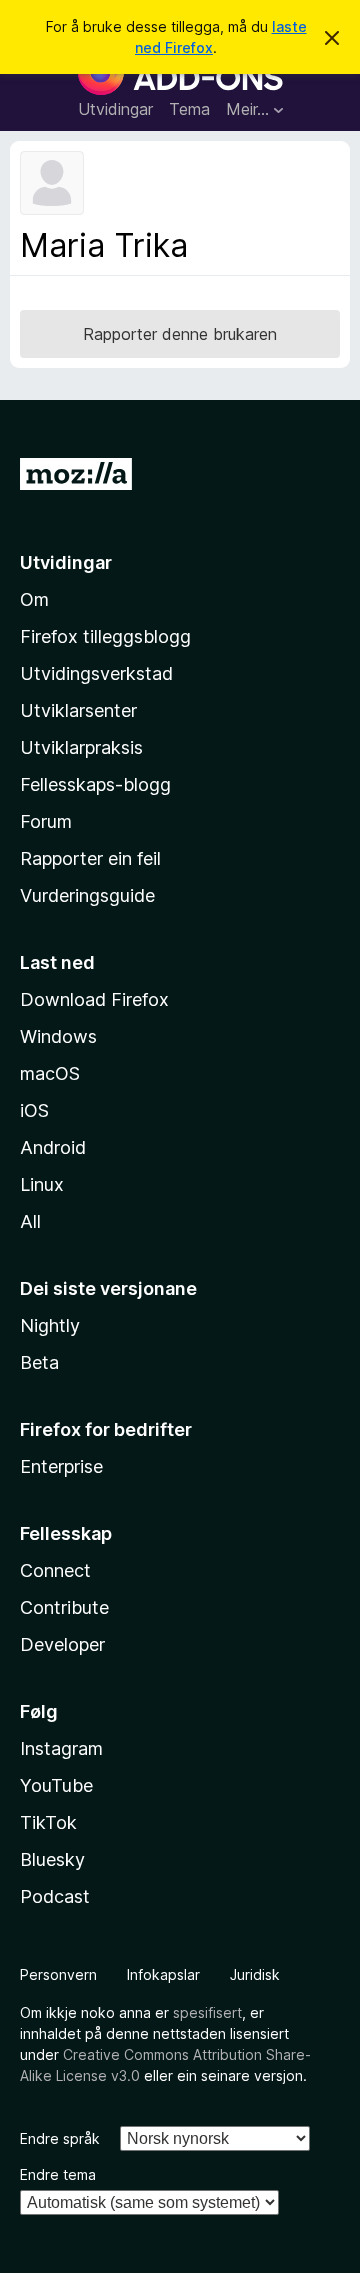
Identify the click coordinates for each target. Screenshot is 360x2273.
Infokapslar (163, 1974)
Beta (39, 1362)
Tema (189, 109)
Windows (58, 1036)
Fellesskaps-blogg (95, 784)
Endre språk (60, 2138)
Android (53, 1147)
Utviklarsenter (78, 710)
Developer (62, 1644)
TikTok (48, 1822)
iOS (34, 1110)
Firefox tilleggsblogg (105, 636)
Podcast (55, 1896)
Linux (42, 1184)
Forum (46, 821)
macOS (50, 1073)
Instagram (61, 1748)
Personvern (58, 1974)
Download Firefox (94, 999)
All (30, 1221)
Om (34, 599)
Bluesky (52, 1859)
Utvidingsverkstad (96, 673)
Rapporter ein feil (90, 858)
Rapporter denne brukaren (180, 334)
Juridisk (255, 1974)
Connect (55, 1570)
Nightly (50, 1325)
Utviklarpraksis (81, 747)
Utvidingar (115, 109)
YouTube (56, 1785)
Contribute (64, 1607)
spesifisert (207, 2012)
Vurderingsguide (87, 895)
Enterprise (61, 1466)
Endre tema (58, 2174)
